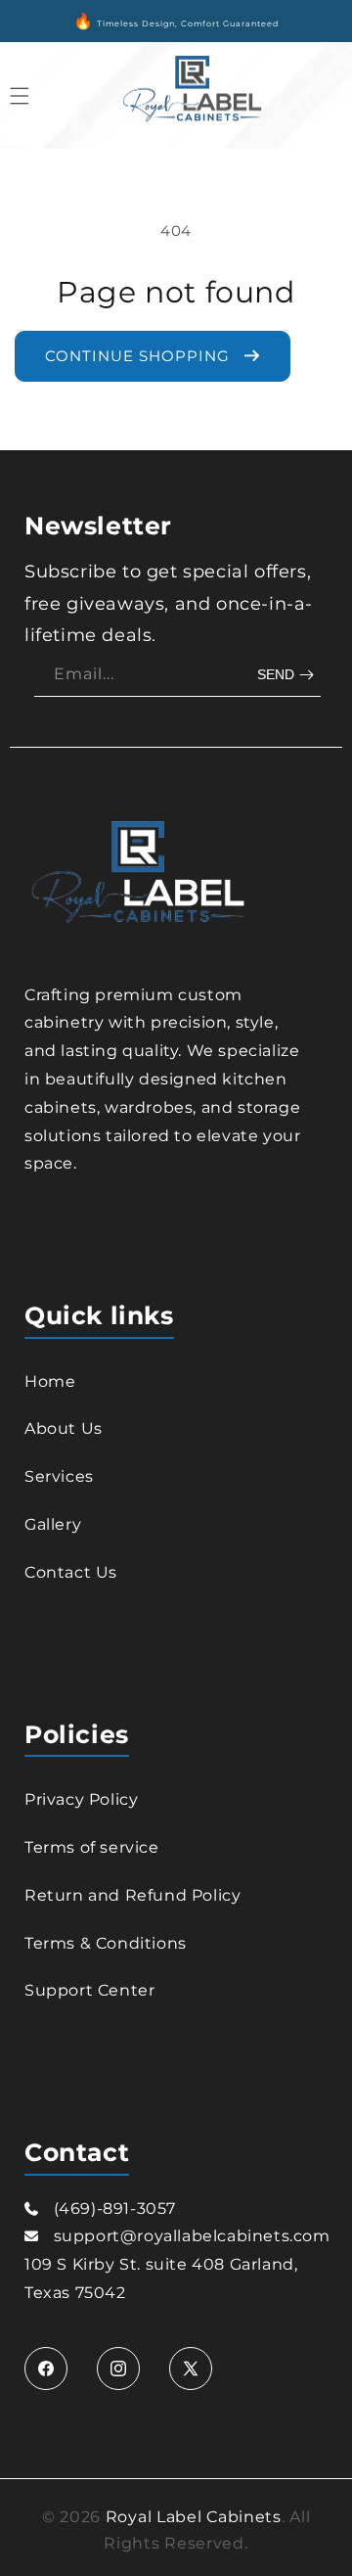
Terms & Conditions (106, 1943)
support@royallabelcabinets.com (192, 2236)
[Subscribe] (288, 675)
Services (59, 1476)
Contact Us (71, 1572)
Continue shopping (140, 356)
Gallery (53, 1524)
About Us (64, 1428)
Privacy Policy (81, 1799)
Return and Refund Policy (132, 1895)
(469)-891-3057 (115, 2208)
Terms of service (92, 1847)
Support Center (89, 1990)
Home (50, 1381)
